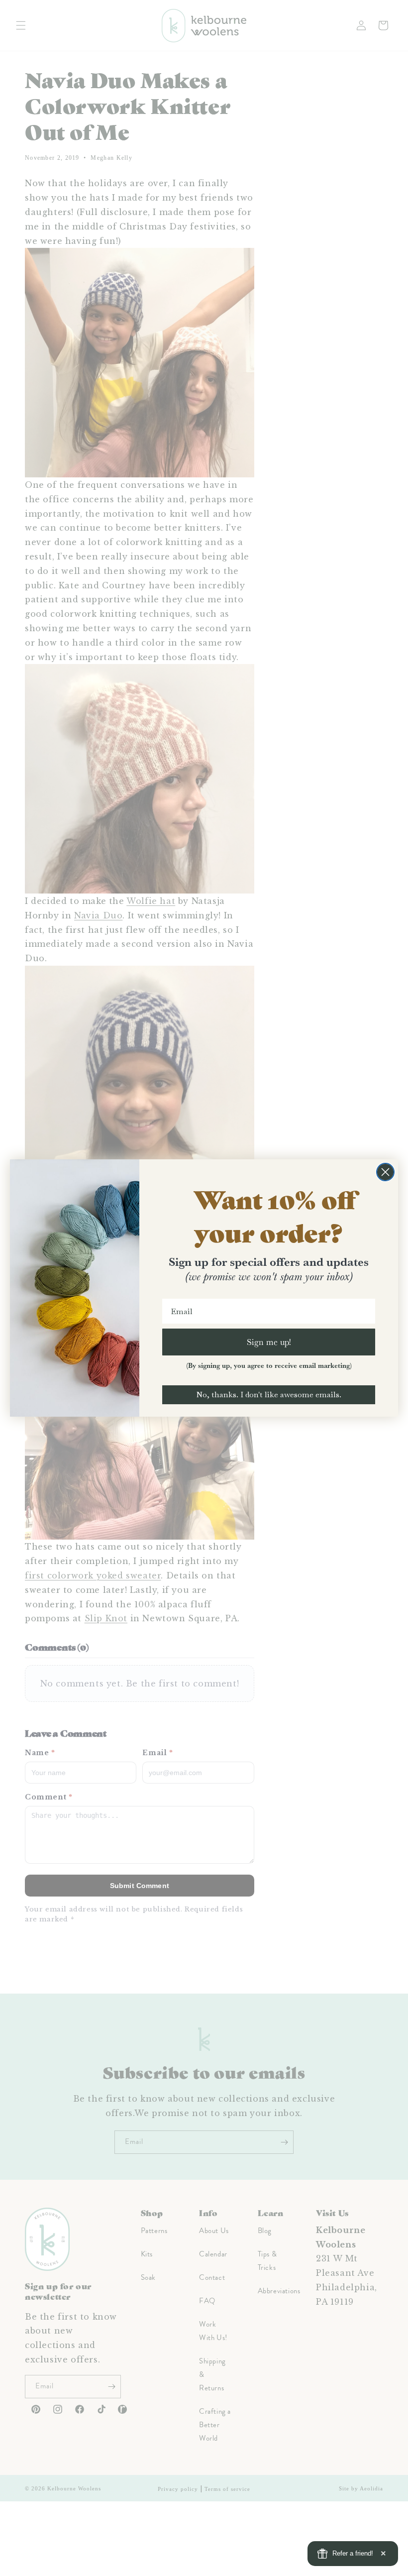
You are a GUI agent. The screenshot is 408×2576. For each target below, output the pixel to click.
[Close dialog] (385, 1172)
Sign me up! (269, 1342)
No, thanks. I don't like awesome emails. (269, 1395)
